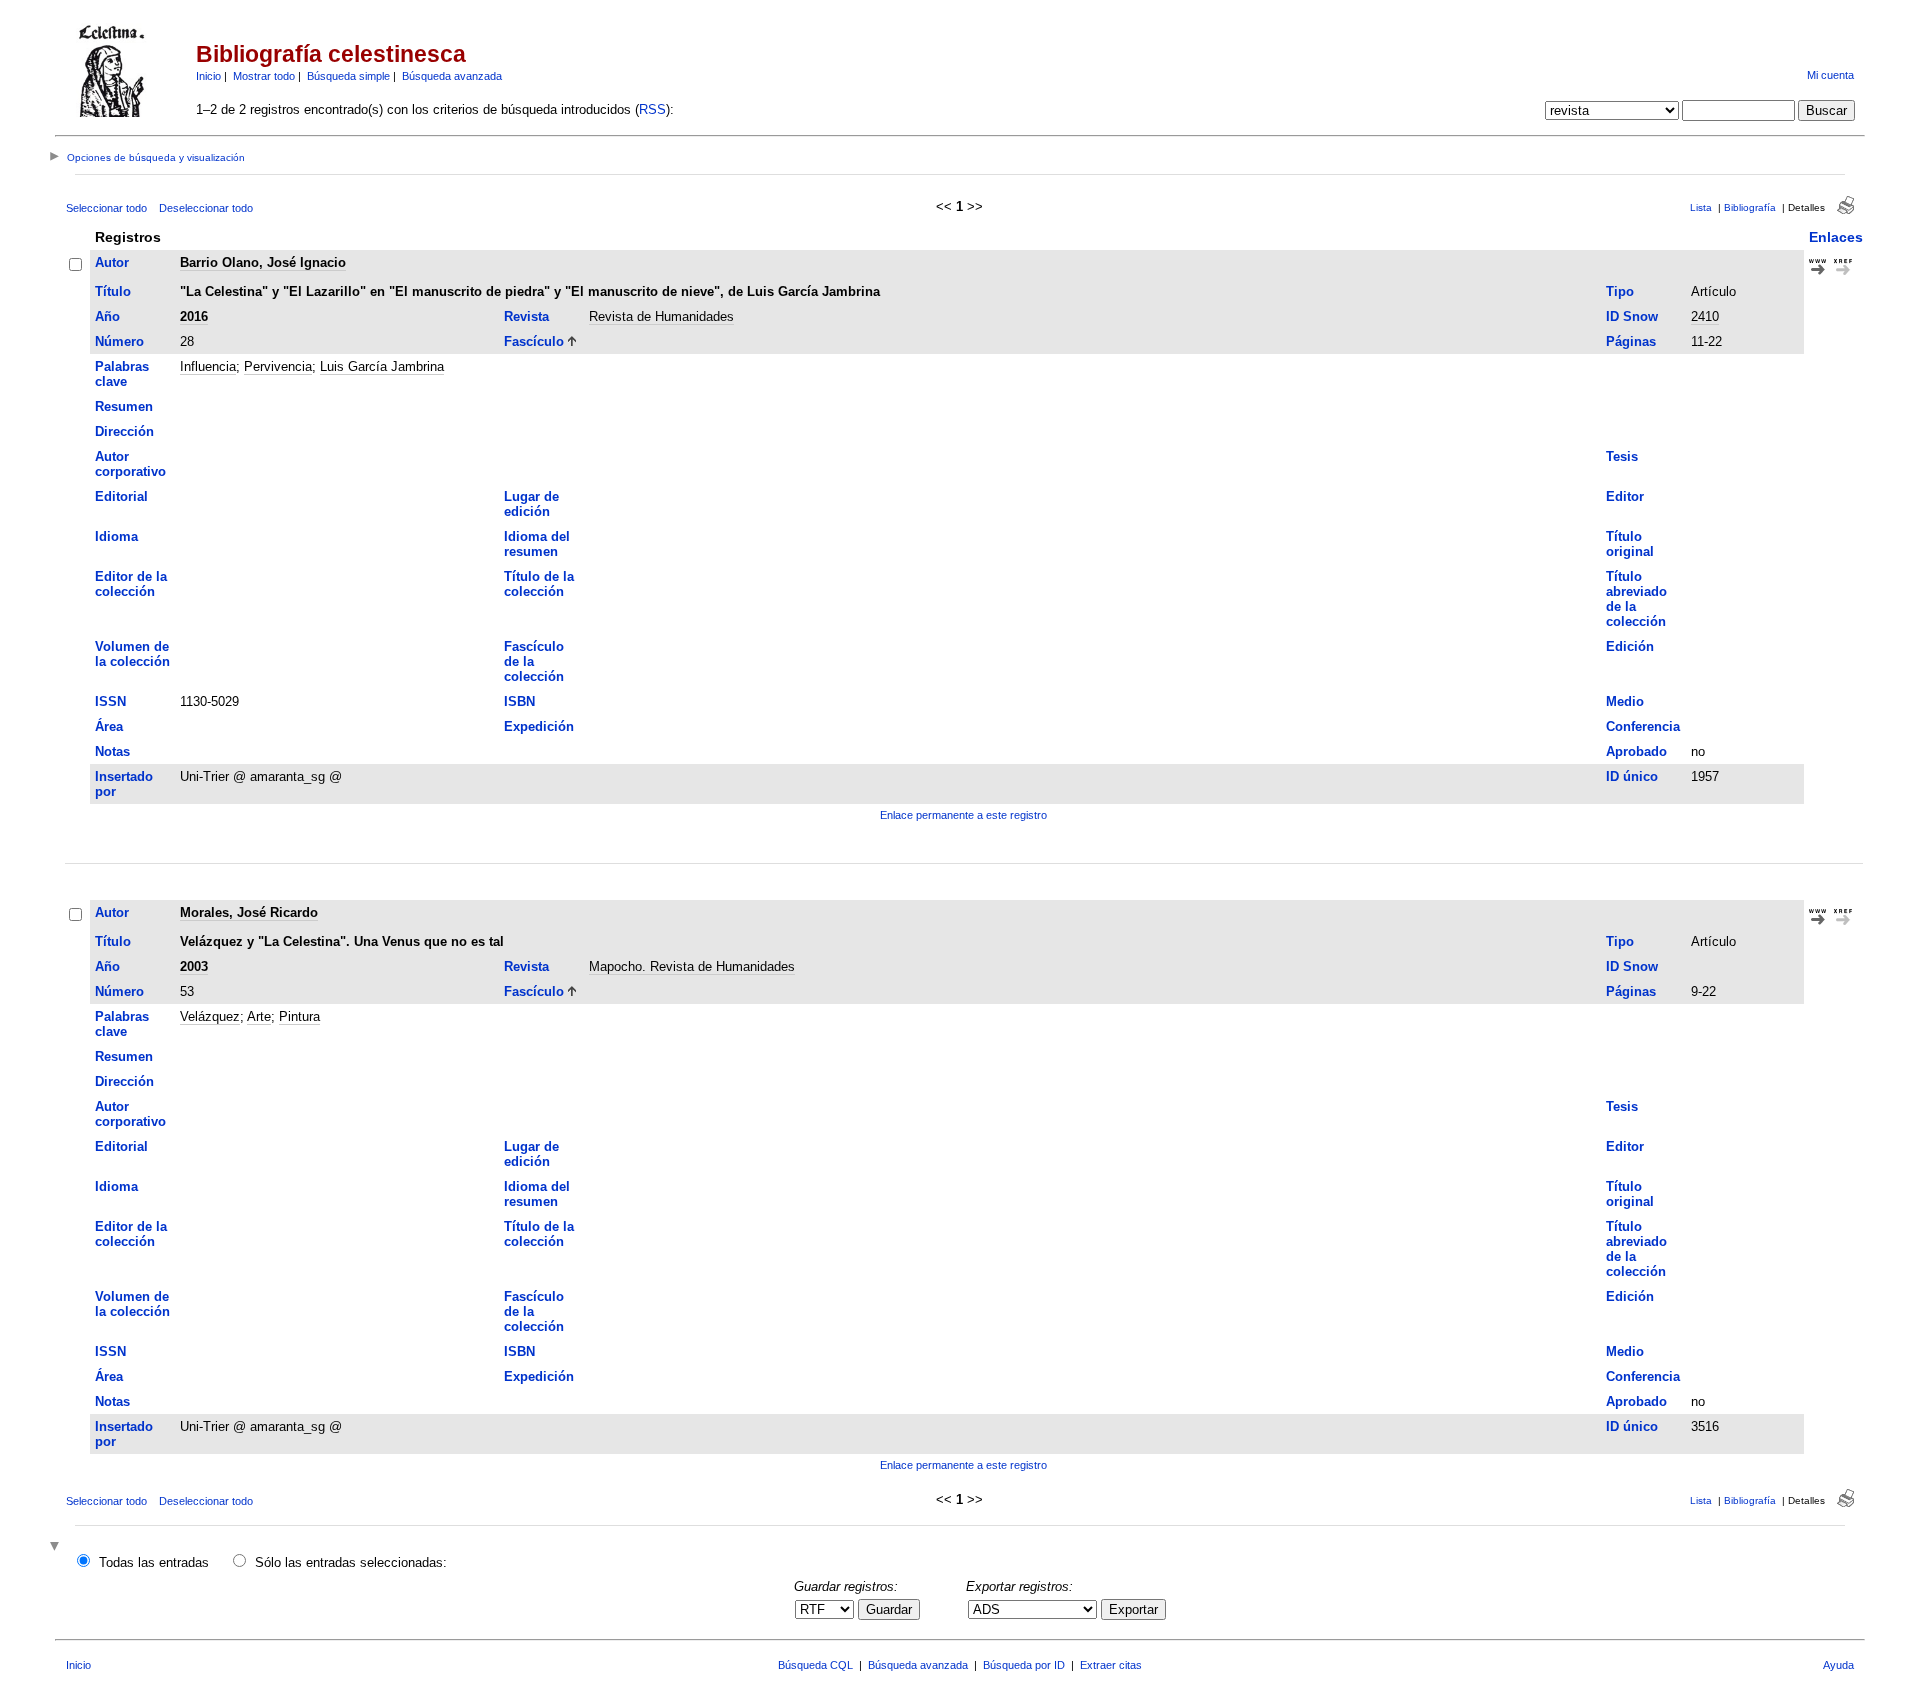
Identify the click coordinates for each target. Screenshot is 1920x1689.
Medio (1625, 701)
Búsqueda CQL (815, 1665)
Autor (112, 262)
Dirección (124, 431)
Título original (1630, 544)
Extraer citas (1111, 1665)
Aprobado (1636, 751)
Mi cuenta (1830, 75)
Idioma (116, 536)
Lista (1701, 207)
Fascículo (534, 341)
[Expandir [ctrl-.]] (57, 1547)
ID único (1632, 776)
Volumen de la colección (132, 654)
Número (119, 341)
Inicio (208, 76)
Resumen (124, 406)
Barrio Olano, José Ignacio (263, 262)
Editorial (121, 496)
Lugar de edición (531, 504)
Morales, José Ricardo (249, 912)
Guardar (889, 1609)
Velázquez (210, 1016)
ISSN (110, 701)
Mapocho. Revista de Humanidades (692, 966)
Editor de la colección (131, 584)
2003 (194, 966)
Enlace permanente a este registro (963, 815)
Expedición (539, 726)
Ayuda (1838, 1665)
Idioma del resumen (537, 544)
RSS (652, 109)
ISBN (519, 701)
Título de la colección (539, 584)
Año (107, 316)
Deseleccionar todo (206, 208)
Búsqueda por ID (1024, 1665)
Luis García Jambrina (382, 366)
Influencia (208, 366)
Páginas (1631, 341)
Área (109, 726)
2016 (194, 316)
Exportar (1133, 1609)
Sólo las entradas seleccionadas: (351, 1562)
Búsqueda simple (348, 76)
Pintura (299, 1016)
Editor (1625, 496)
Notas (112, 751)
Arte (259, 1016)
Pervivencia (278, 366)
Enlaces (1836, 237)
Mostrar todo (264, 76)
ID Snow (1632, 316)
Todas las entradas (154, 1562)
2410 (1705, 316)
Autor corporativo (130, 464)
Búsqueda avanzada (452, 76)
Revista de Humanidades (661, 316)
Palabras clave (122, 374)
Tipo (1620, 291)
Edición (1630, 646)
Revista (526, 316)
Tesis (1622, 456)
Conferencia (1643, 726)
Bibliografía (1750, 207)
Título (113, 291)
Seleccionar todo (106, 208)
